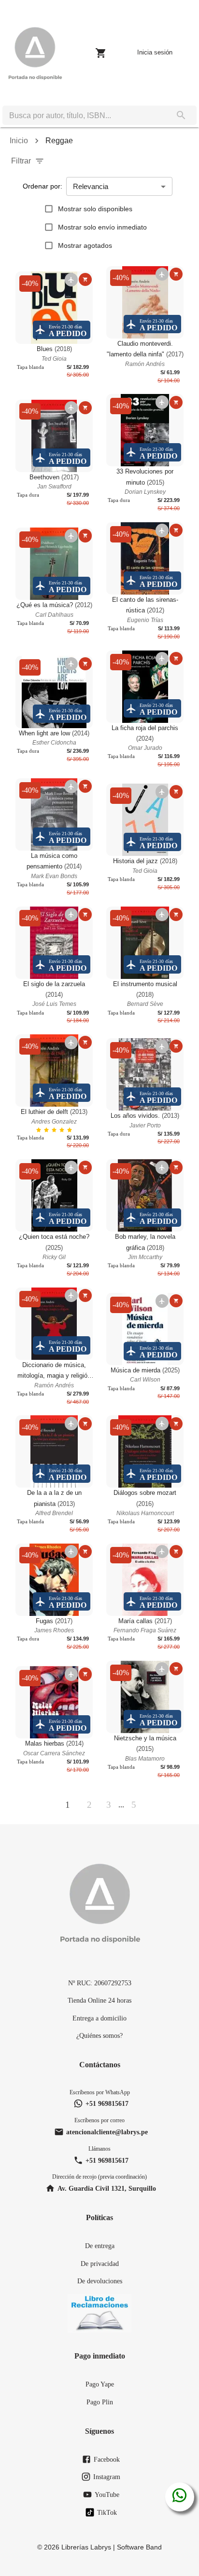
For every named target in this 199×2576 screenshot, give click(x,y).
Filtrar (21, 161)
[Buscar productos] (181, 115)
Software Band (139, 2547)
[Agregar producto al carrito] (85, 279)
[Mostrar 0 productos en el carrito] (101, 53)
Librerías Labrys (86, 2547)
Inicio (19, 141)
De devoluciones (100, 2281)
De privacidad (100, 2264)
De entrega (100, 2246)
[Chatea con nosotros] (179, 2497)
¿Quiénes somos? (99, 2035)
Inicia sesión (155, 52)
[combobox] (84, 115)
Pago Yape (100, 2384)
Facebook (107, 2459)
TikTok (107, 2512)
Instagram (107, 2477)
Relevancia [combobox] (91, 186)
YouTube (107, 2495)
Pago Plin (100, 2402)
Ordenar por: (43, 186)
